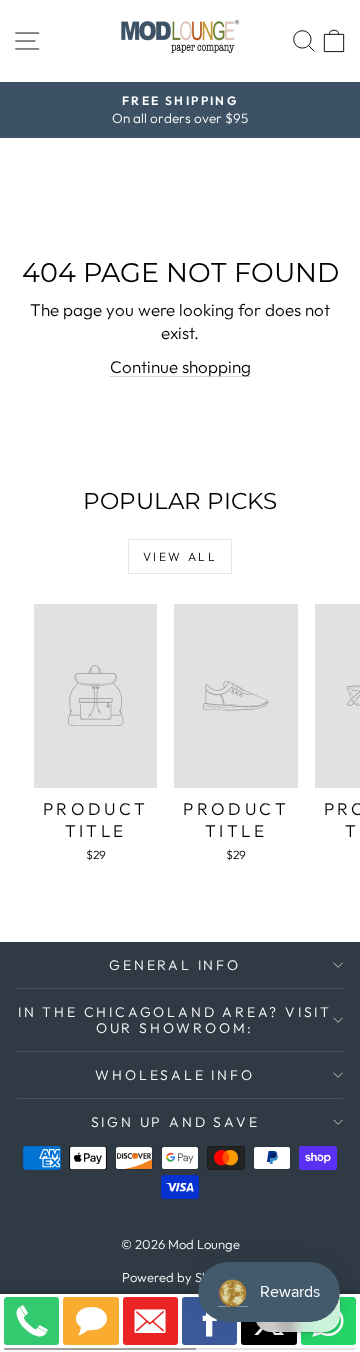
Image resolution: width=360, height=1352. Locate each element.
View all (180, 556)
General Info (175, 965)
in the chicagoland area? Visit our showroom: (175, 1020)
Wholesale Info (174, 1075)
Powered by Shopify (180, 1277)
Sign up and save (175, 1122)
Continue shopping (180, 366)
